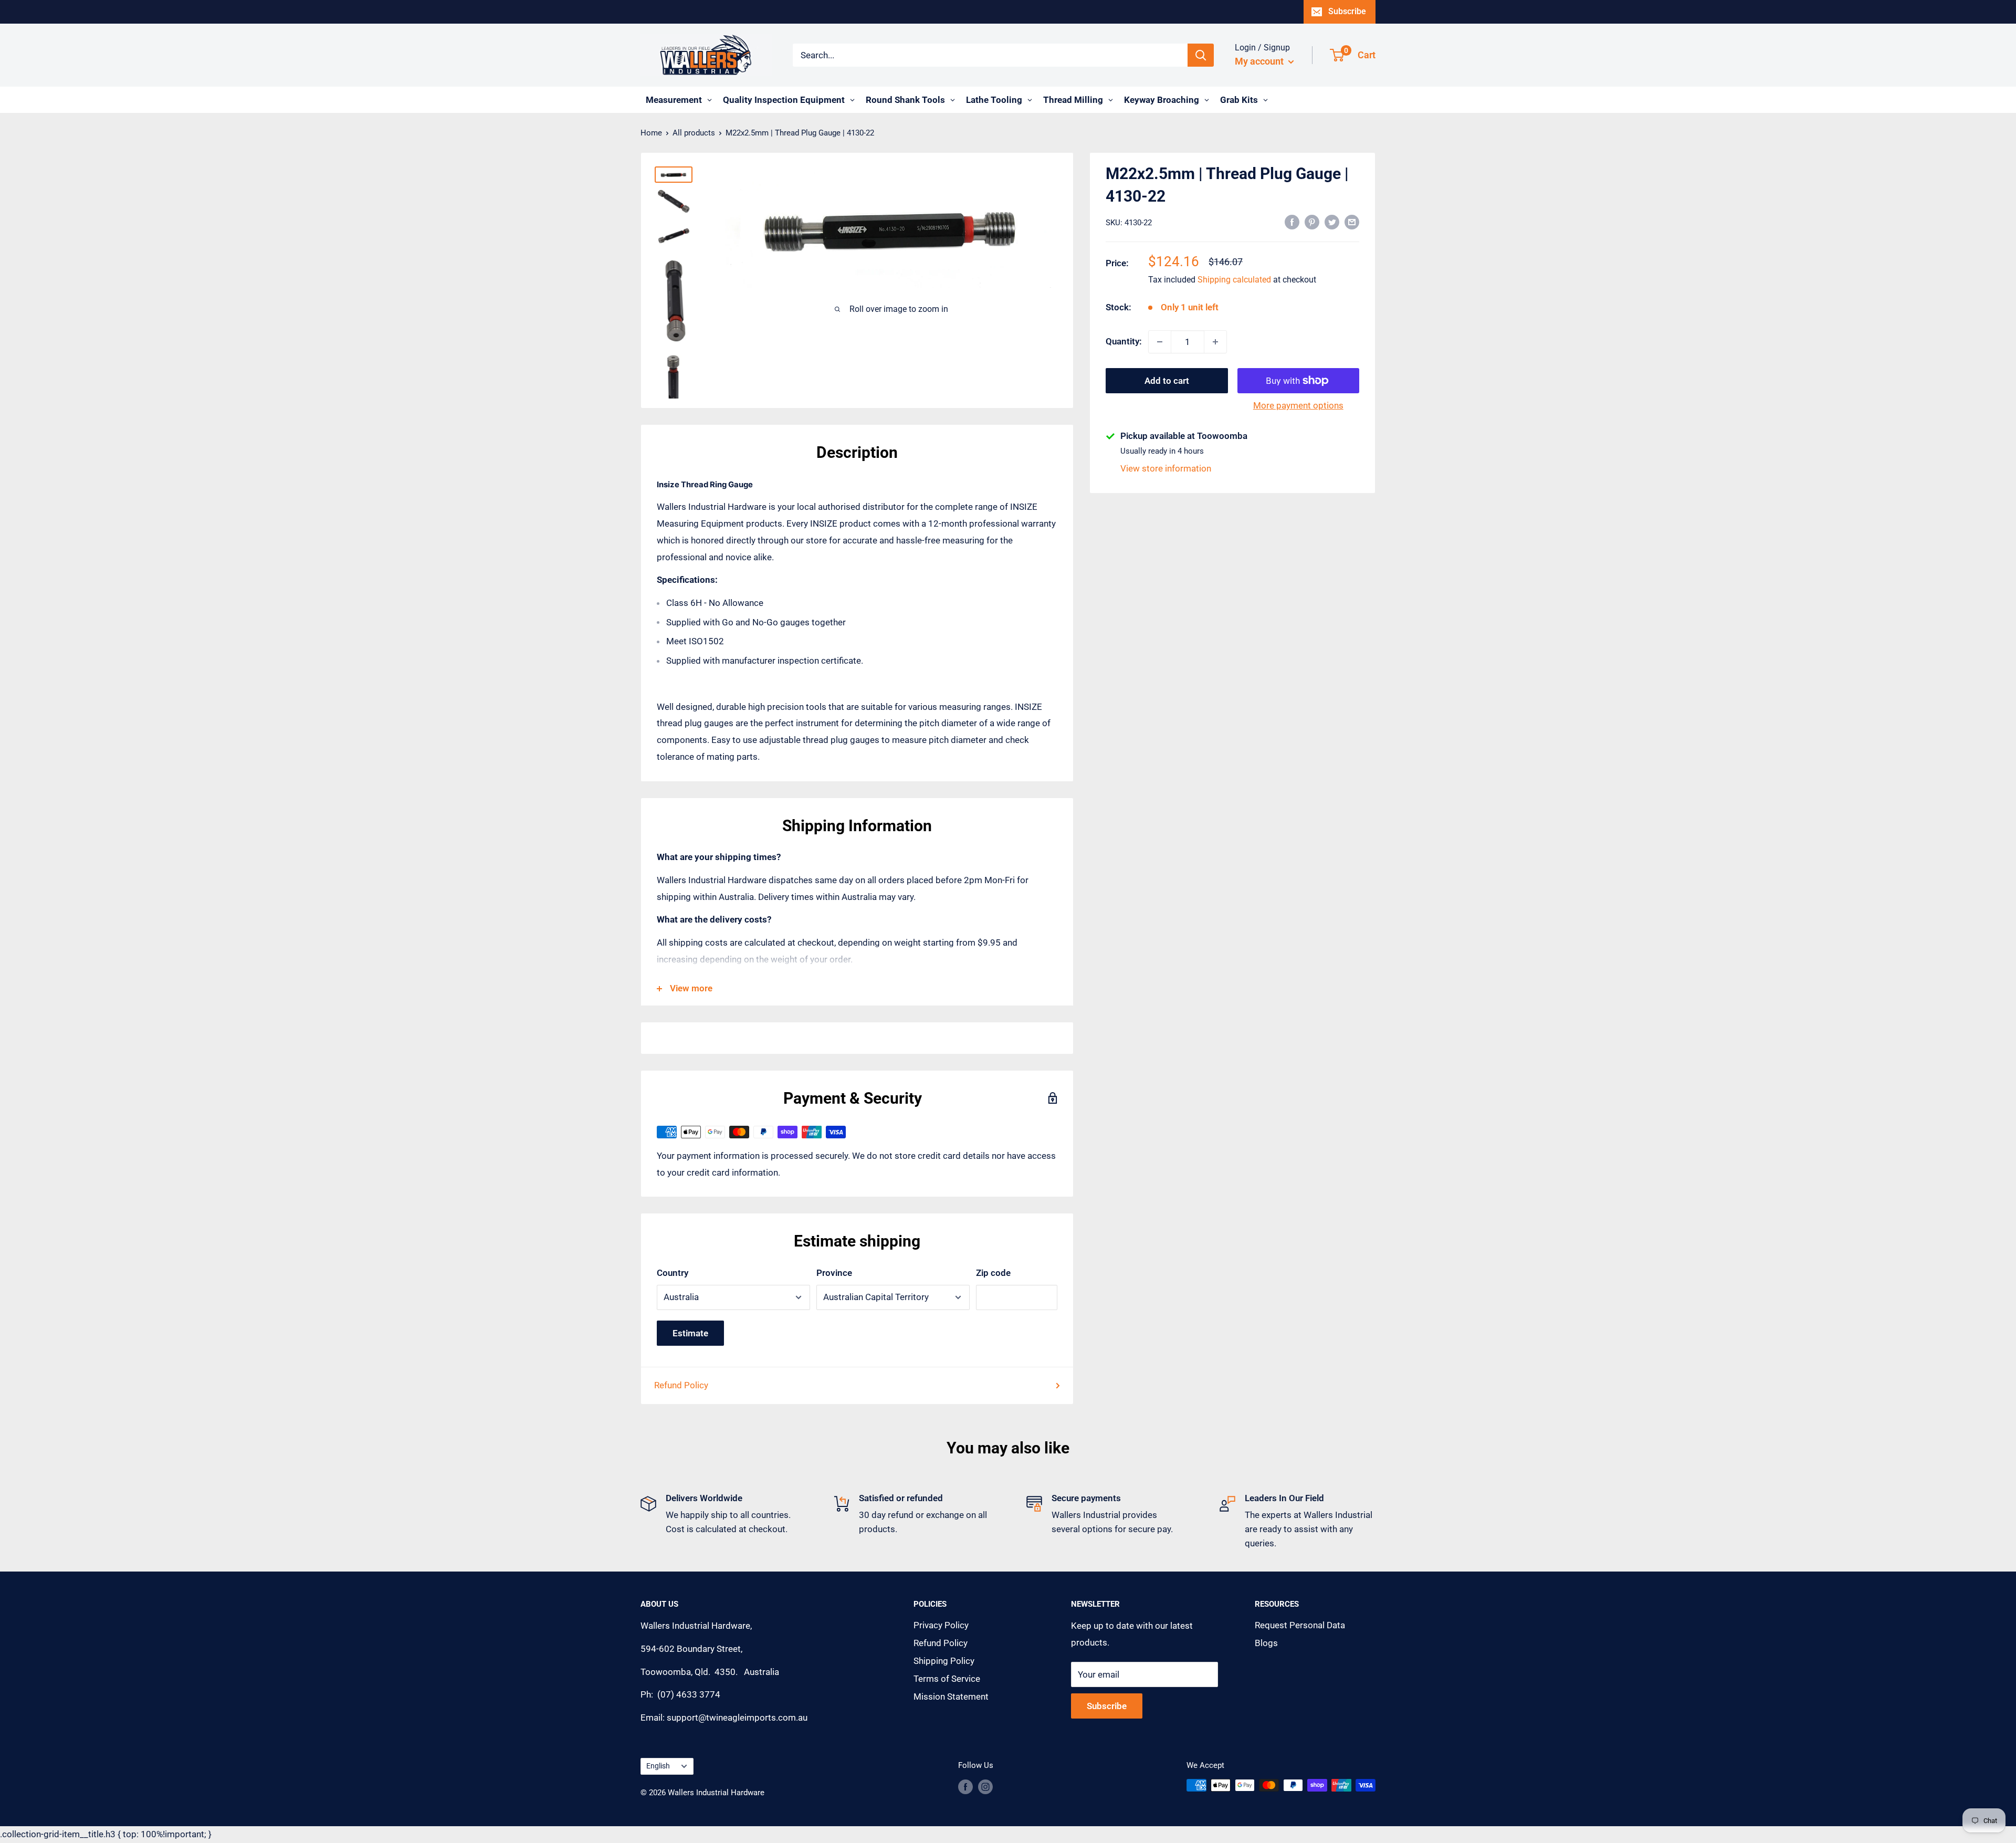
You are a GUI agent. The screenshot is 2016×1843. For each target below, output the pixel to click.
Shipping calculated (1234, 280)
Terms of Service (947, 1679)
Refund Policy (681, 1385)
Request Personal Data (1300, 1625)
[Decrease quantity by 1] (1160, 342)
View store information (1166, 468)
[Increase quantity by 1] (1215, 342)
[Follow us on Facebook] (965, 1787)
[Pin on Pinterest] (1312, 222)
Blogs (1266, 1643)
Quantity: (1124, 341)
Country (673, 1273)
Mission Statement (951, 1697)
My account (1260, 61)
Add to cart (1167, 381)
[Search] (1201, 55)
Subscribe (1347, 11)
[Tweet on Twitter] (1332, 222)
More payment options (1298, 405)
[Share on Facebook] (1292, 222)
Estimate (690, 1333)
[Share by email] (1352, 222)
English (658, 1766)
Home (651, 133)
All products (694, 133)
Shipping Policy (944, 1661)
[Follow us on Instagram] (985, 1787)
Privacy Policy (941, 1625)
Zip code (993, 1273)
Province (834, 1273)
